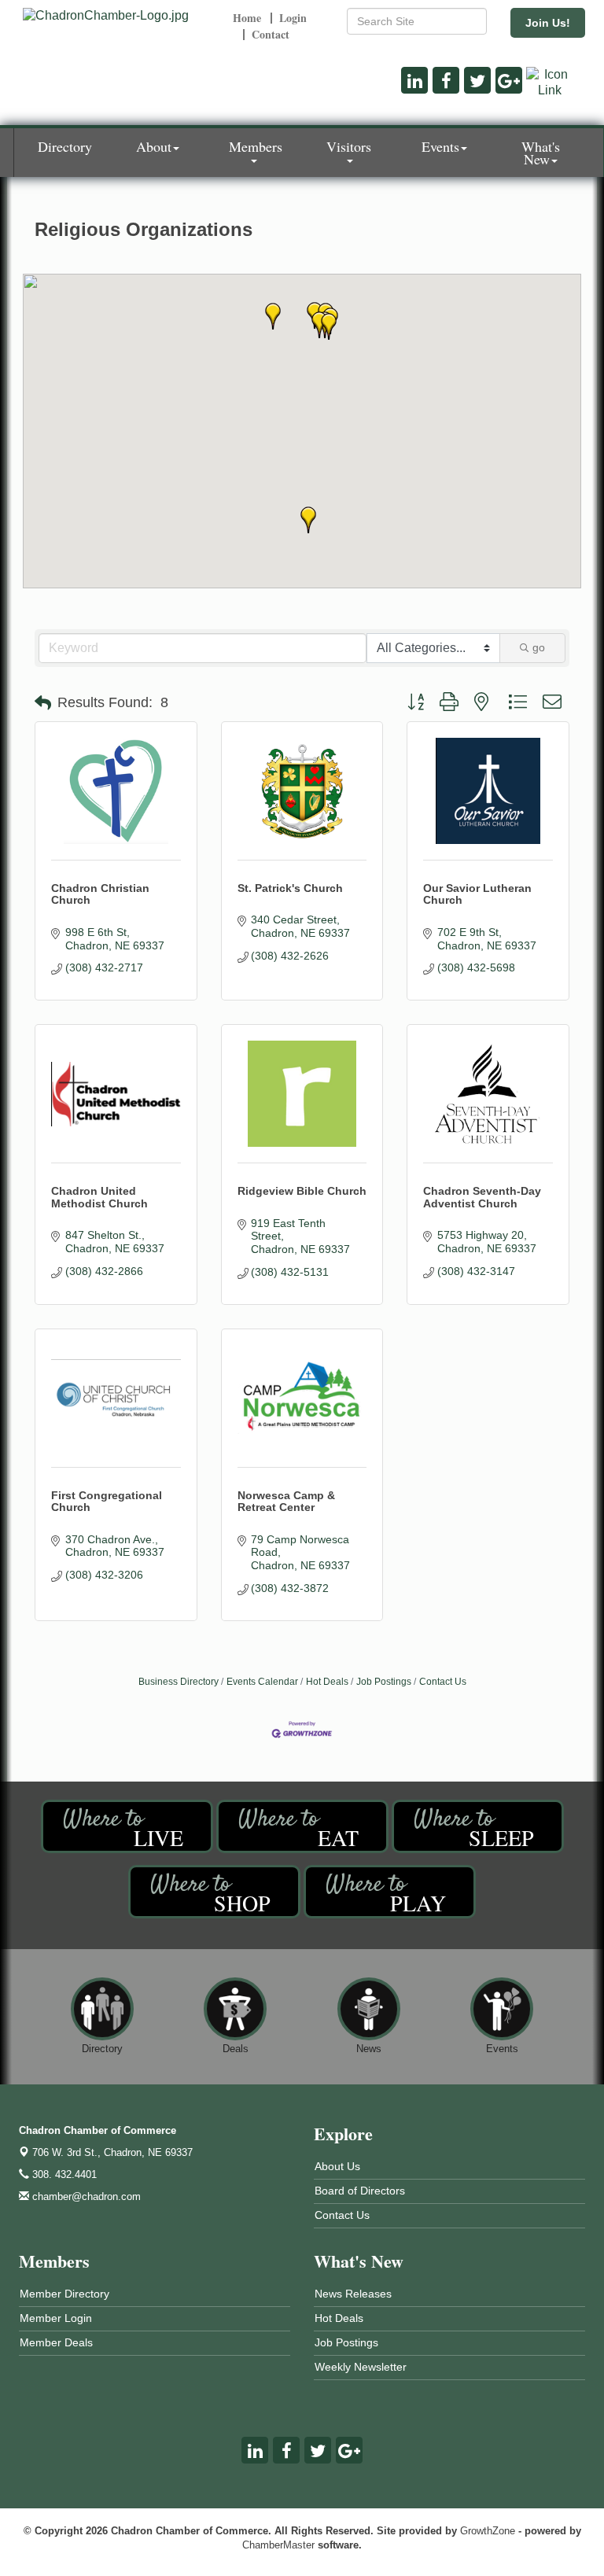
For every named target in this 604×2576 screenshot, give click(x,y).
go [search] (539, 647)
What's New (541, 153)
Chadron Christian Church (100, 894)
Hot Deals (327, 1682)
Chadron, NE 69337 (112, 2152)
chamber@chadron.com (85, 2196)
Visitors (349, 146)
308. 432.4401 (63, 2174)
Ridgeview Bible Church (302, 1191)
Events (440, 146)
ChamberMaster (278, 2545)
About (154, 146)
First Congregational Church (107, 1501)
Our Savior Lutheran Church (477, 894)
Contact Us (443, 1682)
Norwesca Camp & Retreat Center (286, 1501)
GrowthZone (488, 2531)
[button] (308, 520)
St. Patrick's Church (290, 888)
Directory (65, 146)
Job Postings (384, 1682)
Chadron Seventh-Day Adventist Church (482, 1197)
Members (256, 146)
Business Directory (179, 1682)
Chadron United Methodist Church (99, 1197)
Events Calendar (262, 1682)
